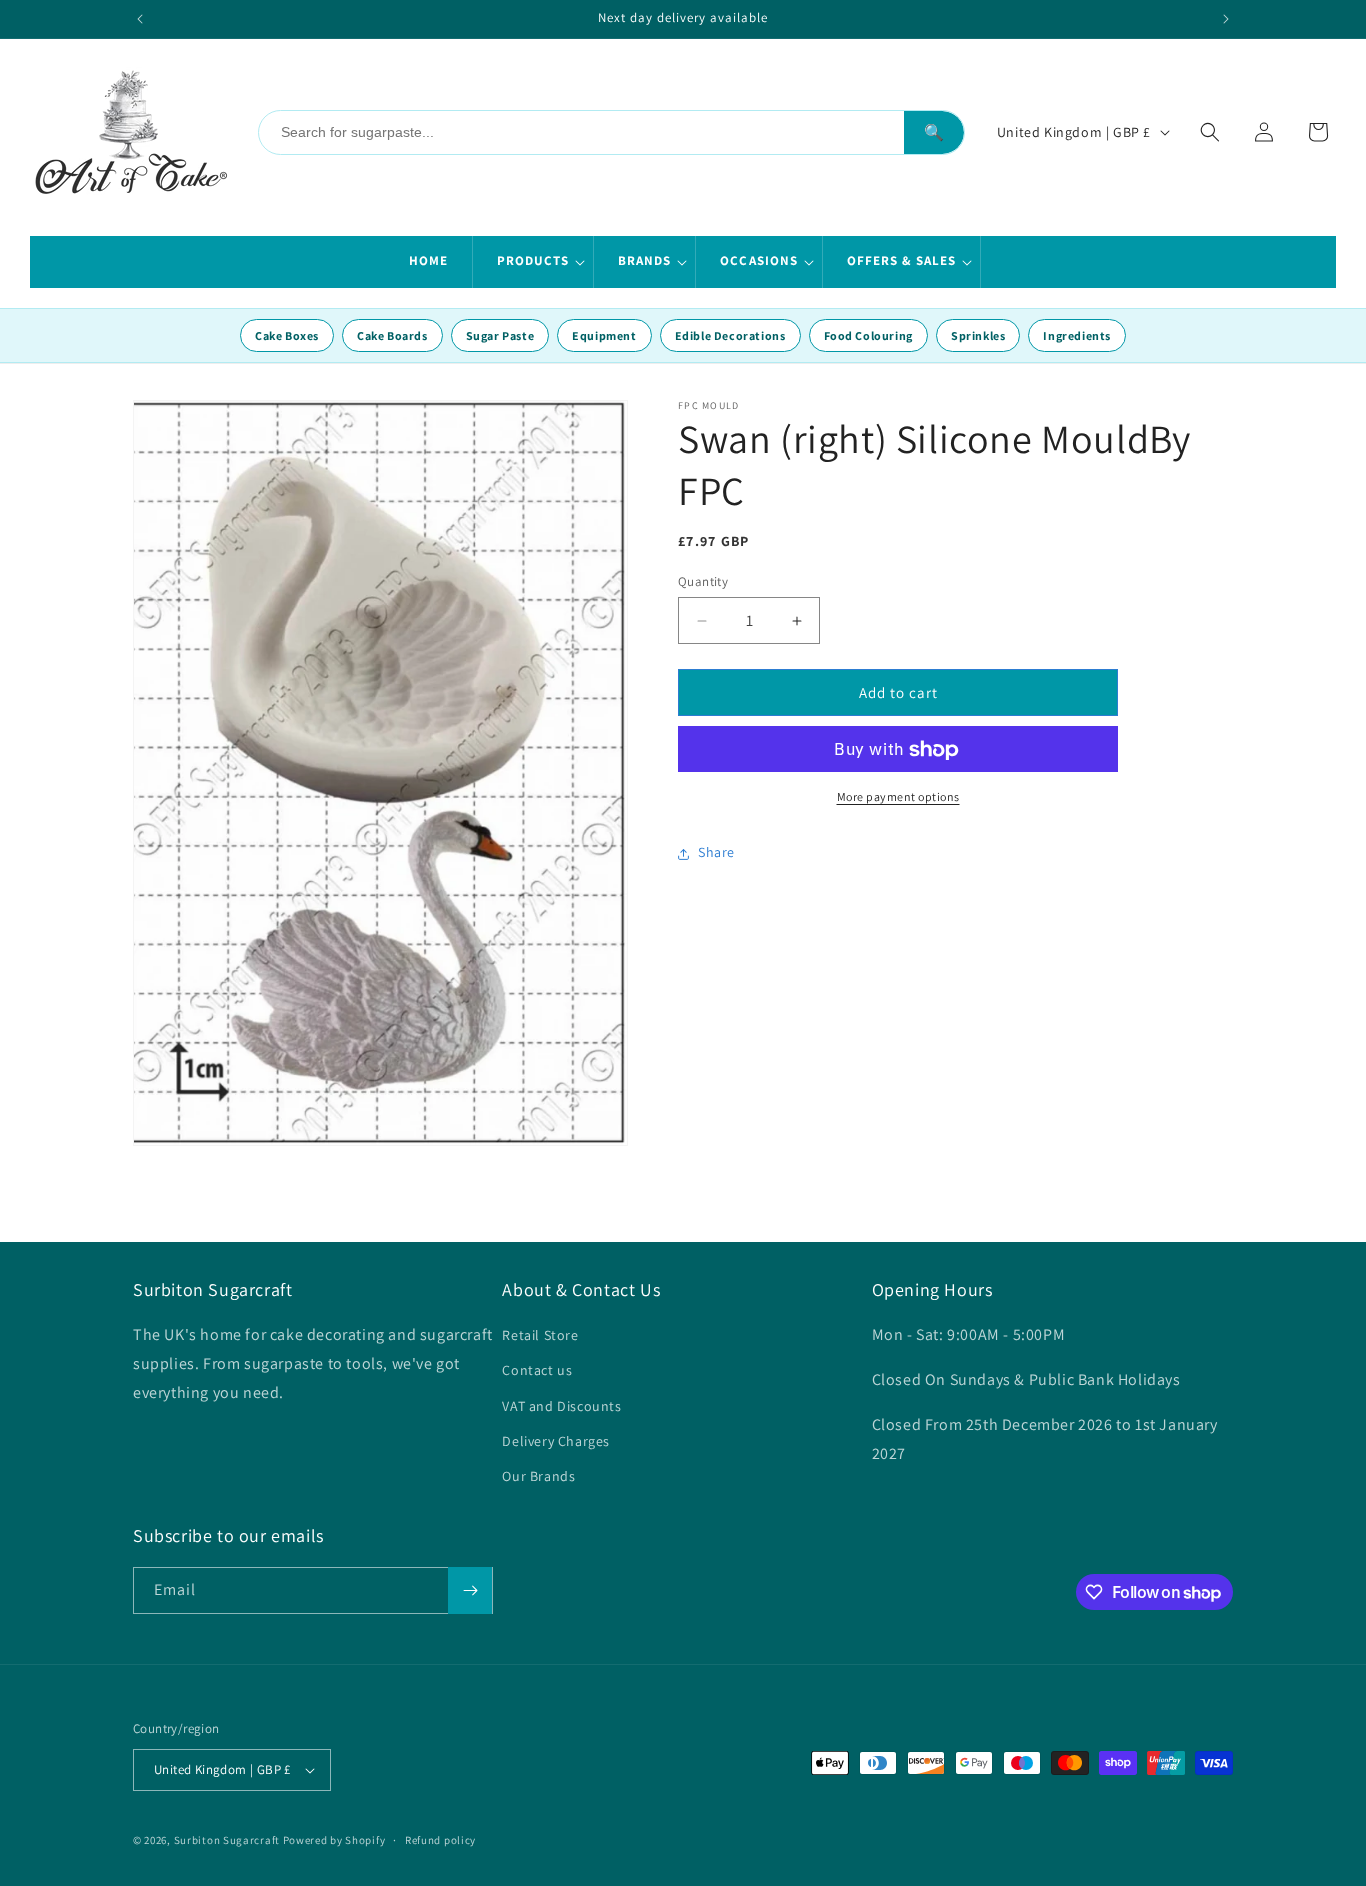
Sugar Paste (500, 335)
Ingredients (1077, 335)
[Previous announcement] (140, 19)
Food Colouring (868, 335)
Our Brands (538, 1476)
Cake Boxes (287, 335)
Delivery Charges (556, 1441)
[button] (533, 262)
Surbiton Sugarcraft (227, 1840)
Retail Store (540, 1335)
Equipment (604, 335)
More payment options (898, 797)
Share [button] (716, 853)
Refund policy (440, 1840)
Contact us (537, 1370)
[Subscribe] (470, 1590)
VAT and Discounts (561, 1406)
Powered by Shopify (334, 1840)
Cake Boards (392, 335)
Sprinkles (978, 335)
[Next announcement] (1226, 19)
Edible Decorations (730, 335)
